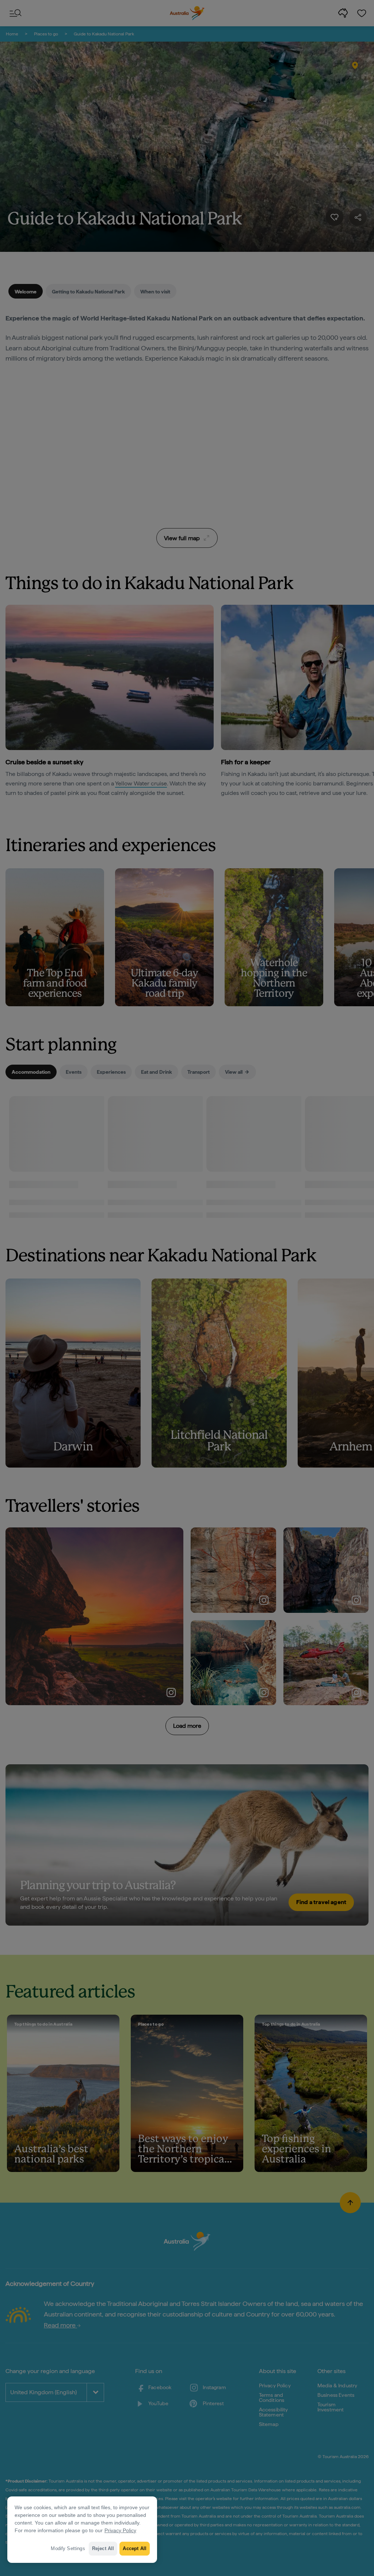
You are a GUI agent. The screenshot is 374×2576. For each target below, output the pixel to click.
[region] (82, 2530)
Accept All (135, 2548)
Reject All (103, 2548)
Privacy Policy (120, 2530)
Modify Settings (68, 2548)
